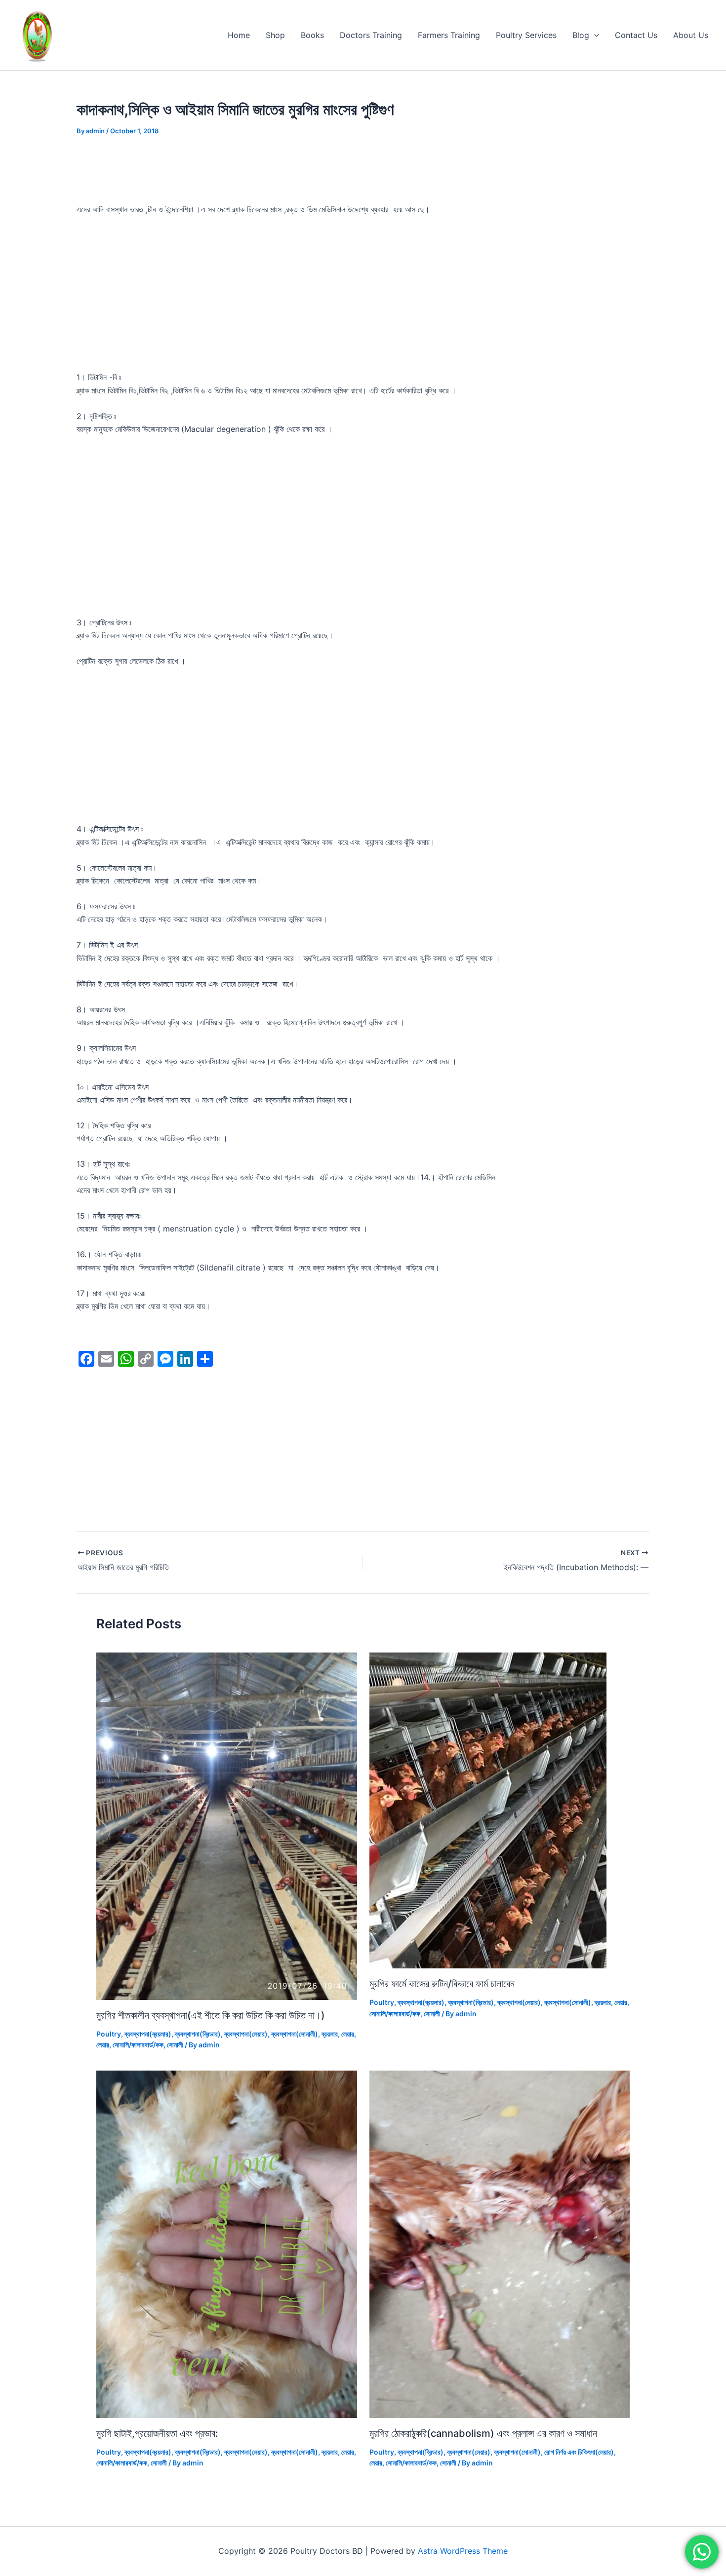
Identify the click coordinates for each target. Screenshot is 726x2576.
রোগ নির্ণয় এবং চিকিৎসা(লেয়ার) (579, 2452)
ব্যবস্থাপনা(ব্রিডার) (198, 2034)
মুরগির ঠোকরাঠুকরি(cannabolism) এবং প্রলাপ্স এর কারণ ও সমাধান (483, 2433)
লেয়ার (348, 2034)
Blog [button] (581, 35)
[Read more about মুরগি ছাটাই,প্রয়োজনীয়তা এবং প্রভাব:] (227, 2243)
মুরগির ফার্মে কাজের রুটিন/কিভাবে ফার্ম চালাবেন (442, 1984)
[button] (594, 35)
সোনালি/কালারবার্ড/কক (138, 2045)
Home (239, 35)
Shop (275, 35)
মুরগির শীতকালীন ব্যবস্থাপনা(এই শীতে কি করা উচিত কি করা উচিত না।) (211, 2015)
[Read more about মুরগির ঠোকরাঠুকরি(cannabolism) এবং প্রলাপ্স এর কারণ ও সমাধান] (500, 2243)
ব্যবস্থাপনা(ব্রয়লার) (148, 2034)
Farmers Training (449, 35)
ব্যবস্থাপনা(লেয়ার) (246, 2034)
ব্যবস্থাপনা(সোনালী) (295, 2034)
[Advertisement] (363, 298)
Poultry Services (526, 35)
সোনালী (175, 2045)
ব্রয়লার (330, 2034)
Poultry (109, 2034)
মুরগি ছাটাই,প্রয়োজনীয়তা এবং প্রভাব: (157, 2433)
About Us (691, 35)
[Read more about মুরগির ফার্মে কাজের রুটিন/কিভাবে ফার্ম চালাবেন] (488, 1810)
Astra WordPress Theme (463, 2551)
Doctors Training (371, 35)
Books (312, 35)
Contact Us (636, 35)
